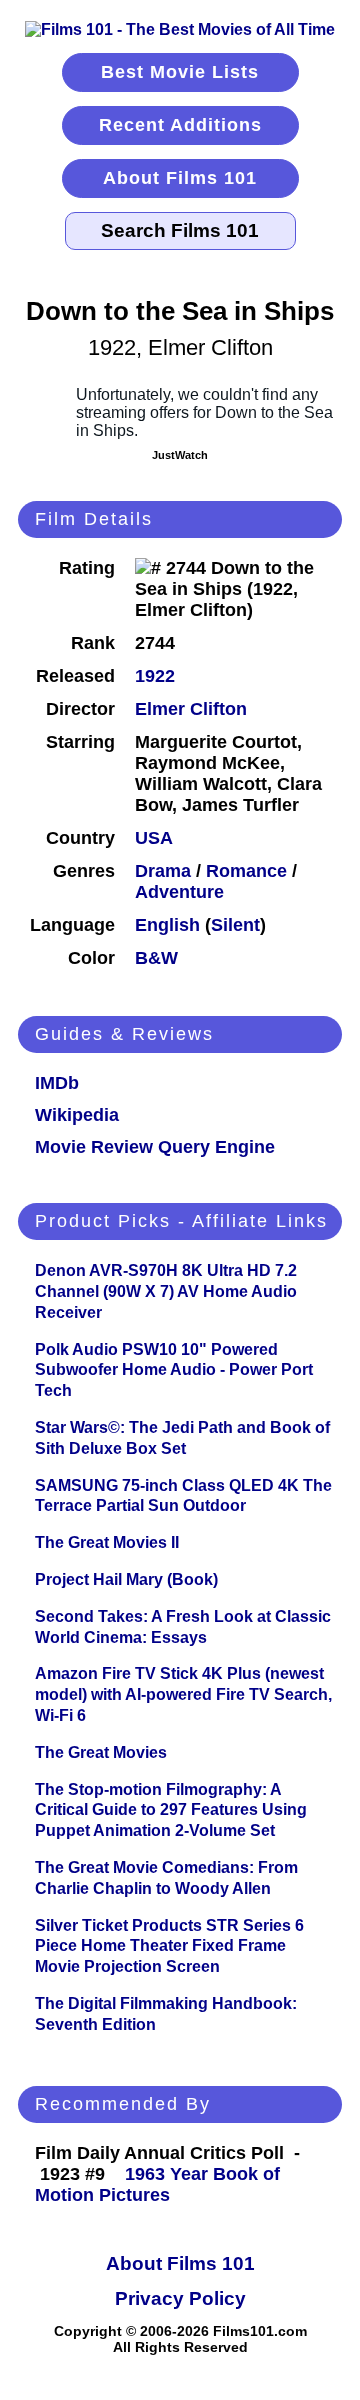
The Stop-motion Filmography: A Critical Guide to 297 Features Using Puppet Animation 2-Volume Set (171, 1810)
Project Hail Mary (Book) (126, 1579)
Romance (246, 871)
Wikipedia (77, 1115)
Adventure (179, 892)
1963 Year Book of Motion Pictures (157, 2184)
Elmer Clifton (191, 709)
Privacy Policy (180, 2298)
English (167, 925)
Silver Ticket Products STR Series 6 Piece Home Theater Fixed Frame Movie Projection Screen (169, 1946)
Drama (163, 871)
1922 (155, 676)
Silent (235, 925)
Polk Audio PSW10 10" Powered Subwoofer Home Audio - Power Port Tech (174, 1370)
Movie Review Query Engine (155, 1147)
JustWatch (180, 455)
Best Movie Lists (180, 72)
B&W (156, 958)
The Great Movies (101, 1752)
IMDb (57, 1083)
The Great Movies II (107, 1542)
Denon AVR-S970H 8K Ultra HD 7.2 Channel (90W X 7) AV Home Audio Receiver (166, 1291)
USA (154, 838)
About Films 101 (180, 178)
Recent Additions (180, 125)
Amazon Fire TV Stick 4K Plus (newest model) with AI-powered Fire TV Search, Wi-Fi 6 (183, 1694)
